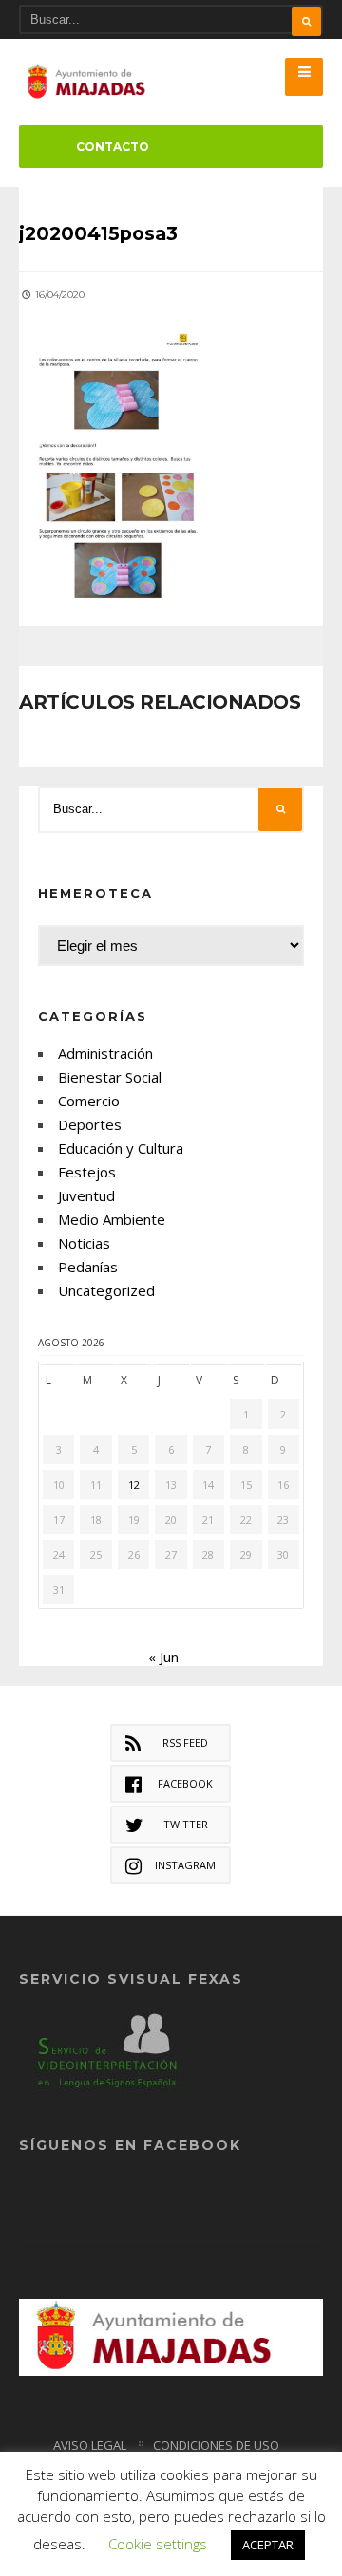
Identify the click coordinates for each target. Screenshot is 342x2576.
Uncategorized (106, 1290)
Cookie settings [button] (158, 2544)
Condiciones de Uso (216, 2445)
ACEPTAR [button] (268, 2545)
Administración (105, 1053)
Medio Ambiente (112, 1219)
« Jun (163, 1657)
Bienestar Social (110, 1077)
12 (134, 1484)
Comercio (89, 1101)
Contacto (113, 147)
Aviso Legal (90, 2445)
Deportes (90, 1124)
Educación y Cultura (121, 1148)
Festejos (87, 1172)
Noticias (84, 1243)
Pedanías (88, 1267)
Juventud (86, 1195)
